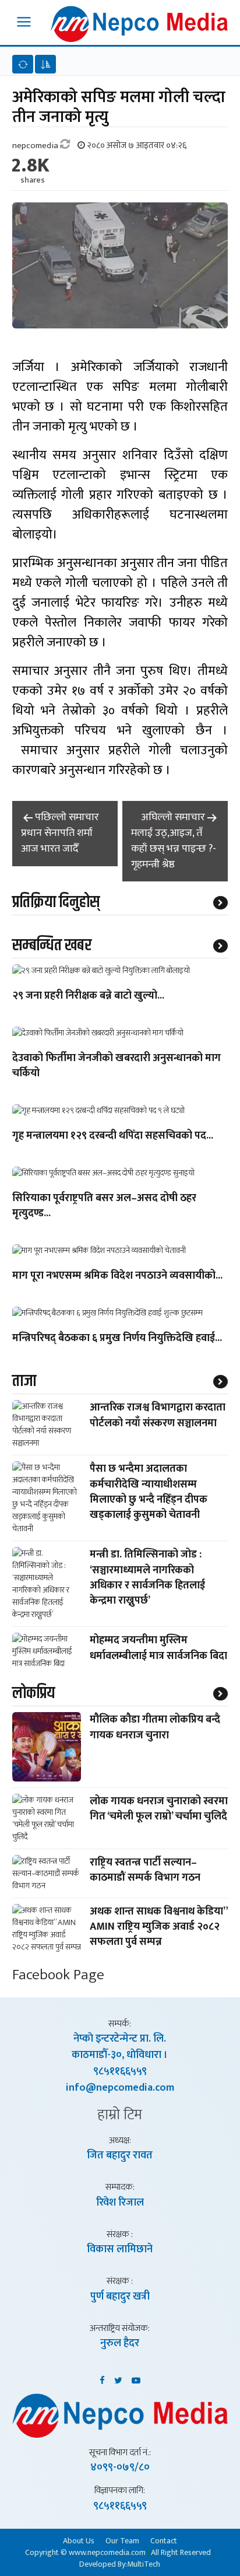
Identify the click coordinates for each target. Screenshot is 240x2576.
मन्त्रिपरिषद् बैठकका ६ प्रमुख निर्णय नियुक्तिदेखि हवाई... (117, 1339)
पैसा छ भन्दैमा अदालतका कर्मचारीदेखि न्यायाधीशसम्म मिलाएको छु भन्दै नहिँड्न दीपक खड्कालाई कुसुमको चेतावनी (149, 1492)
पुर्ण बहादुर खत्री (120, 2297)
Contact (164, 2540)
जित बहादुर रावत (120, 2155)
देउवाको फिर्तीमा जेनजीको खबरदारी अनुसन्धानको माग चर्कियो (117, 1066)
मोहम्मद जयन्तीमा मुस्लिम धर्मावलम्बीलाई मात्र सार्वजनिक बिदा (158, 1648)
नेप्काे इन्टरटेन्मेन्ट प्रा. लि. (120, 2039)
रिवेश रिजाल (120, 2203)
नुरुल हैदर (120, 2343)
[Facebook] (102, 2378)
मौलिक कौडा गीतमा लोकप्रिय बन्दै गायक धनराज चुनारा (155, 1727)
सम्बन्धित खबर (52, 946)
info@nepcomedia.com (120, 2088)
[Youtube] (136, 2378)
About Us (79, 2540)
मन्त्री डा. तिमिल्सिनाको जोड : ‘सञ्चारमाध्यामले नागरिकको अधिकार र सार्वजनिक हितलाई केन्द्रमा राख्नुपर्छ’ (147, 1578)
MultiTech (144, 2564)
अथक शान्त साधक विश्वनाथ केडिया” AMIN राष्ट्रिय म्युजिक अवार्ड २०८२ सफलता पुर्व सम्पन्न (159, 1927)
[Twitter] (118, 2378)
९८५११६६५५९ (120, 2071)
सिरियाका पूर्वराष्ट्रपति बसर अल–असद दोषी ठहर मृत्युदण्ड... (104, 1206)
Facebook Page (58, 1975)
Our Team (122, 2540)
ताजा (24, 1381)
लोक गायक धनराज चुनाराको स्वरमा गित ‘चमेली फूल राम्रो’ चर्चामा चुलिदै (159, 1809)
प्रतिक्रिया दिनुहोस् (56, 902)
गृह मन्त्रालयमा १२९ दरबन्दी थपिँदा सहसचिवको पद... (113, 1136)
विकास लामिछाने (120, 2249)
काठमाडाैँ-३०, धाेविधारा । (120, 2055)
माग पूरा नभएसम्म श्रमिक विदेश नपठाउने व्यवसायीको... (117, 1276)
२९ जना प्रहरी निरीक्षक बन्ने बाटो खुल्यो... (88, 996)
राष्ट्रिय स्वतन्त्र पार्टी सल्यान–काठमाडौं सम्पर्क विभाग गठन (145, 1870)
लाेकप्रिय (33, 1693)
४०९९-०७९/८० (120, 2467)
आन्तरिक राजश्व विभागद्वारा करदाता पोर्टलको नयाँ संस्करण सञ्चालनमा (158, 1415)
